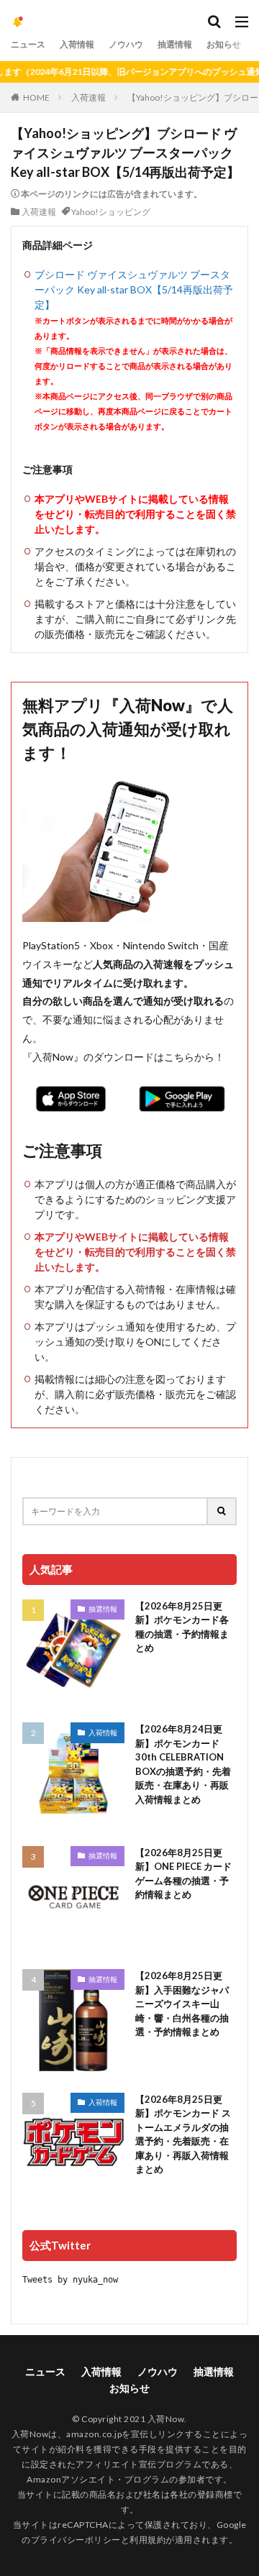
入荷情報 (77, 44)
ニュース (28, 44)
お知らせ (224, 44)
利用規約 (147, 2540)
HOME (36, 97)
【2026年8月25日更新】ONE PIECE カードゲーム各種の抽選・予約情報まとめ (183, 1874)
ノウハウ (126, 44)
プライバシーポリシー (76, 2540)
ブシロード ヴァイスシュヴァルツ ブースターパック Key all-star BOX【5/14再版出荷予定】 (134, 289)
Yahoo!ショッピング (111, 212)
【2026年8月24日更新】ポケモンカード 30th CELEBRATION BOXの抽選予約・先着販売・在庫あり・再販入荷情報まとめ (183, 1764)
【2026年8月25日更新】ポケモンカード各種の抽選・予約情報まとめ (182, 1627)
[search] (222, 1511)
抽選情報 (175, 44)
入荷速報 (88, 97)
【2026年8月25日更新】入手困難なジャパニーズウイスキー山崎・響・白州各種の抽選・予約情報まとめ (182, 2004)
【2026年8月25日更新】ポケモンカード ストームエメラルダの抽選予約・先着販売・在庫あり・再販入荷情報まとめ (183, 2134)
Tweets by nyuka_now (70, 2280)
